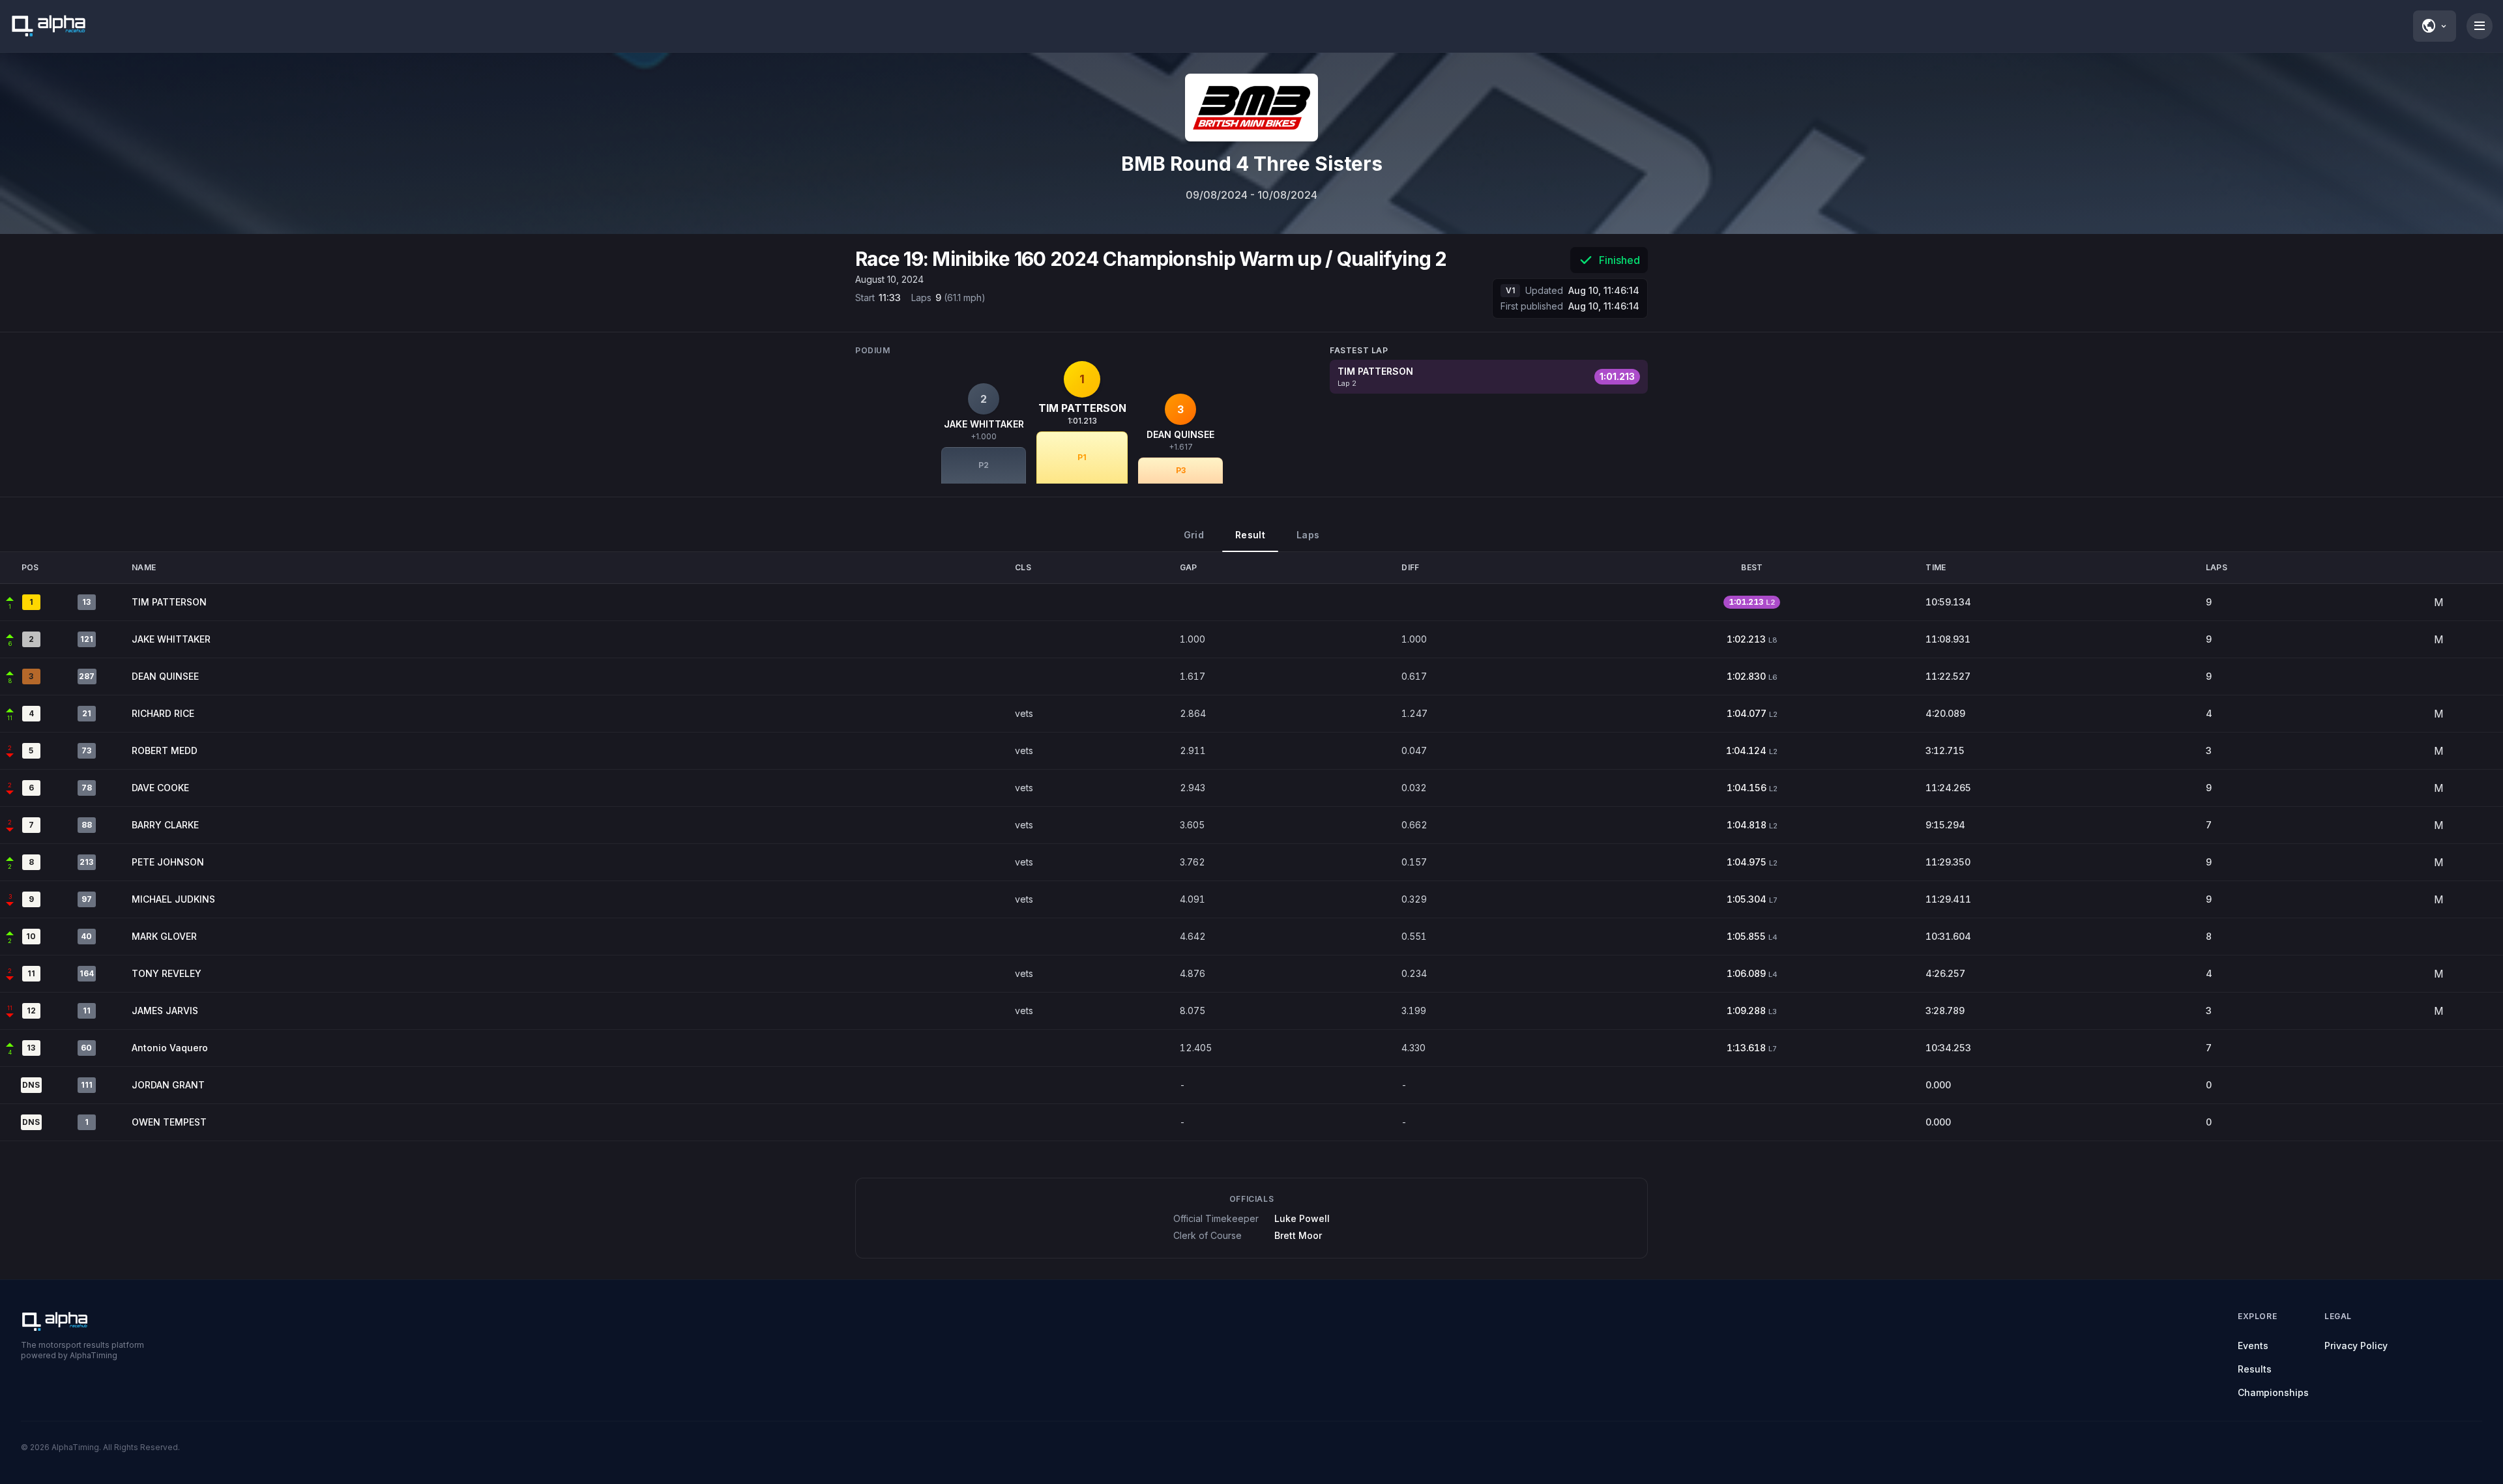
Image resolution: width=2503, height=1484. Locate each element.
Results (2255, 1369)
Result (1250, 535)
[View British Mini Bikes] (1251, 108)
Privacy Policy (2356, 1346)
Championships (2273, 1392)
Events (2253, 1346)
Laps (1308, 535)
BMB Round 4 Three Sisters (1252, 164)
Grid (1194, 535)
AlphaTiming (75, 1447)
